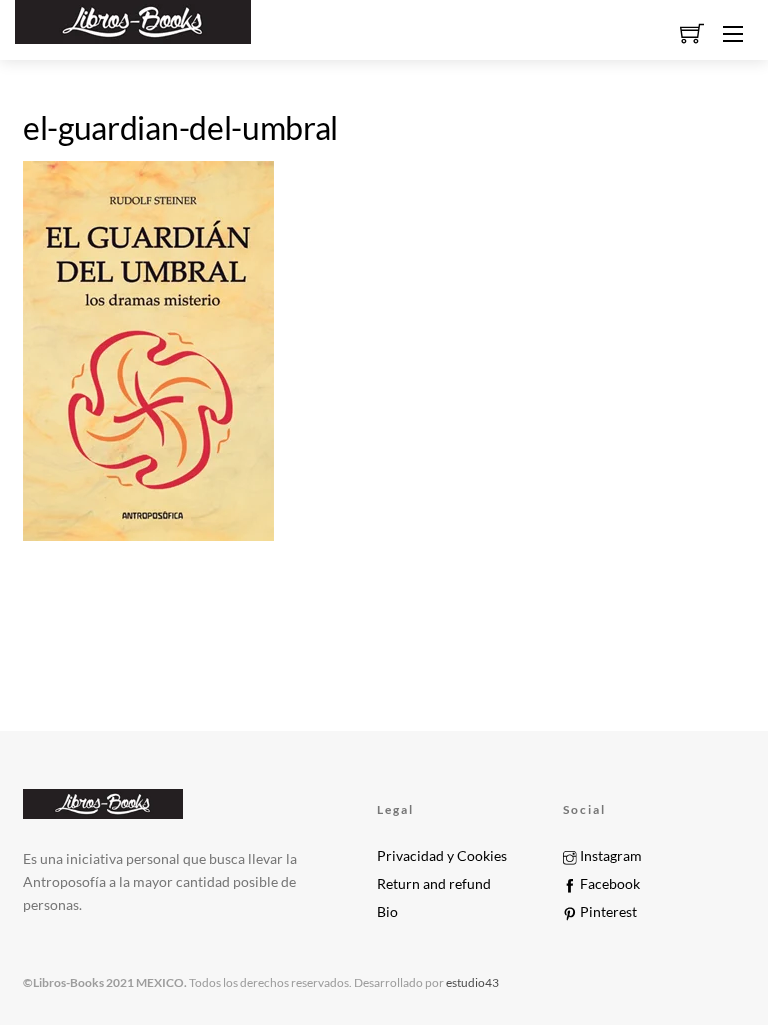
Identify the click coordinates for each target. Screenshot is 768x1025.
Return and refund (434, 884)
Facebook (608, 884)
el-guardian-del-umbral (180, 127)
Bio (387, 912)
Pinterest (607, 912)
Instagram (609, 856)
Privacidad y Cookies (442, 856)
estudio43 (471, 982)
